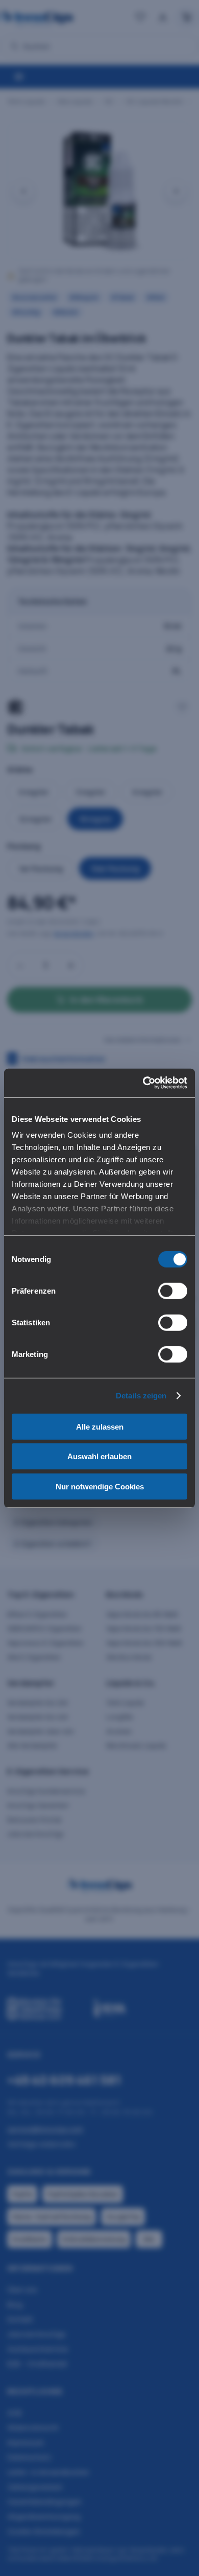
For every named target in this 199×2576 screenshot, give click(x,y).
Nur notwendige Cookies (100, 1486)
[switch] (173, 1291)
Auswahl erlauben (99, 1456)
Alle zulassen (100, 1426)
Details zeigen (141, 1396)
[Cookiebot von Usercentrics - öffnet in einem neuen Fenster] (143, 1083)
